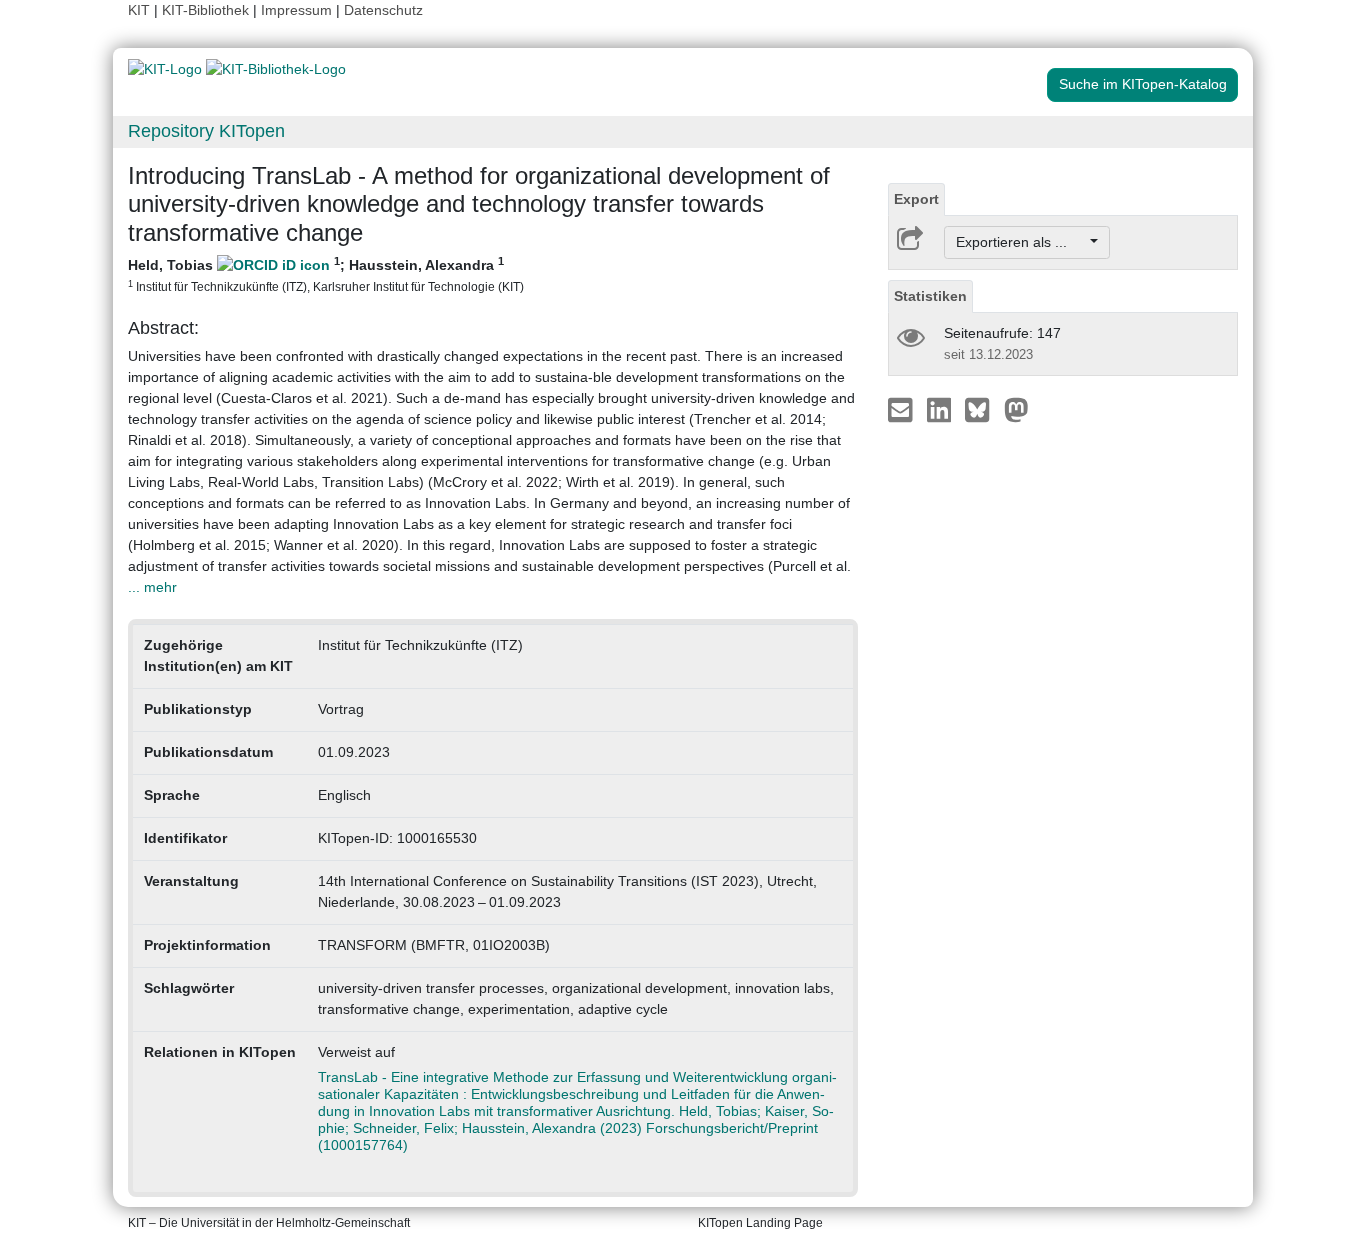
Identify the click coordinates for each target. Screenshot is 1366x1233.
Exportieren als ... (1021, 242)
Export (916, 199)
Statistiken (930, 296)
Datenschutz (383, 10)
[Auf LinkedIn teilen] (941, 409)
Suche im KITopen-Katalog (1143, 84)
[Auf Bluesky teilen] (982, 409)
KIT (139, 10)
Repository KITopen (206, 131)
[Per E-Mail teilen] (902, 409)
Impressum (296, 10)
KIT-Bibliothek (207, 10)
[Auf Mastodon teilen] (1016, 409)
